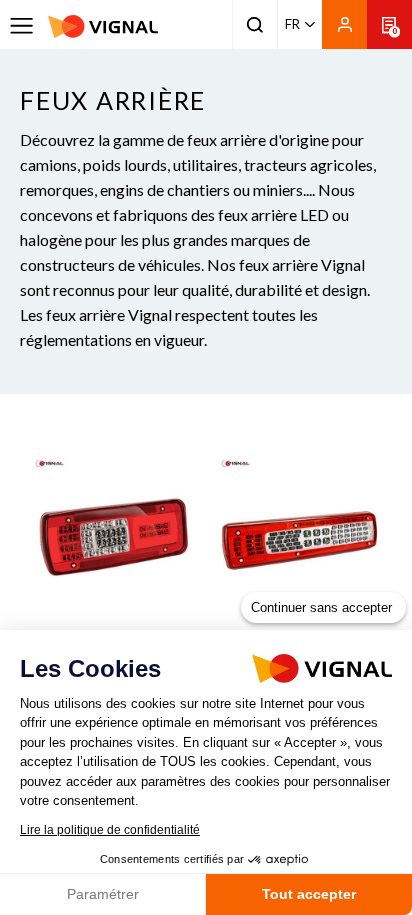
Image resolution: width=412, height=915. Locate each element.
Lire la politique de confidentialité (110, 830)
